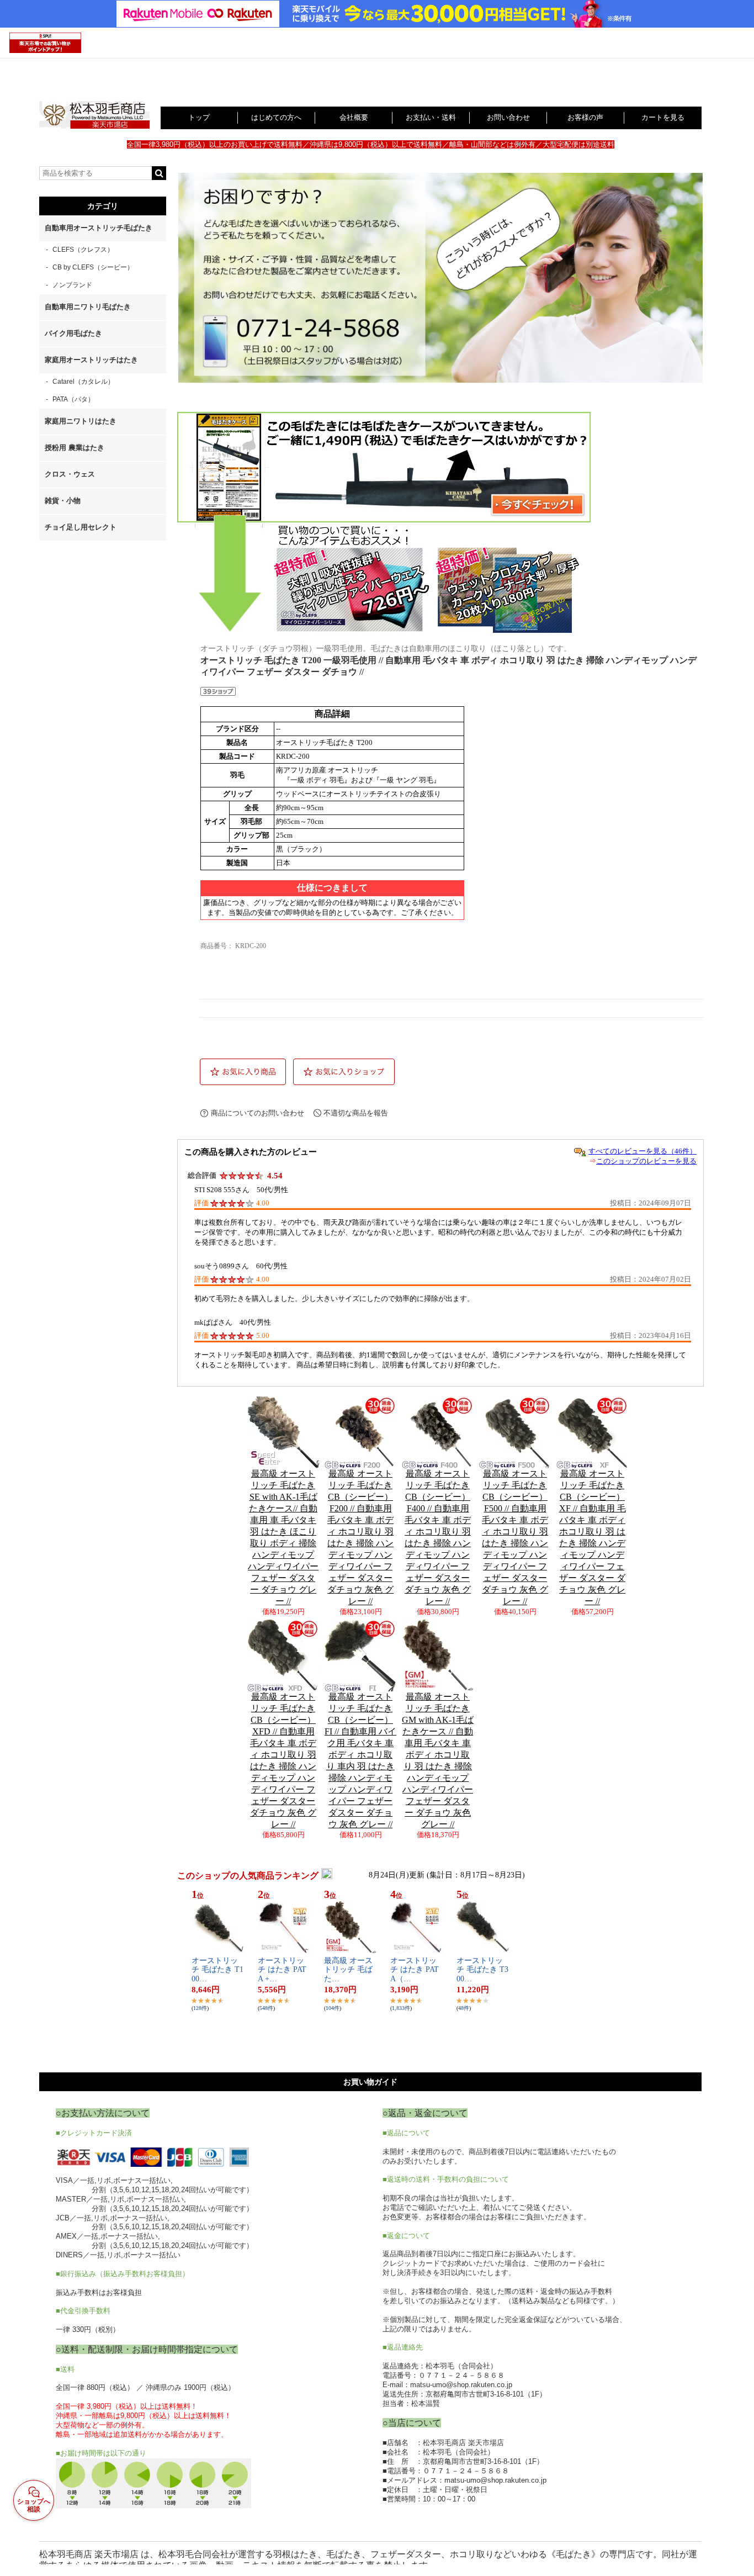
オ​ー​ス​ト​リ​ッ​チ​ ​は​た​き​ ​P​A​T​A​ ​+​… (282, 1970)
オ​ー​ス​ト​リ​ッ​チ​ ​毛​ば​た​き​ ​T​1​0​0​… (217, 1970)
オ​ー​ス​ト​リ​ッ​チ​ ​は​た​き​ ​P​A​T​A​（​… (415, 1970)
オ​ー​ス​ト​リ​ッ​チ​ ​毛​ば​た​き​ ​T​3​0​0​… (482, 1970)
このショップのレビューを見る (646, 1161)
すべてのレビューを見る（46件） (643, 1151)
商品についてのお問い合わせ (257, 1113)
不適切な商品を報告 (356, 1113)
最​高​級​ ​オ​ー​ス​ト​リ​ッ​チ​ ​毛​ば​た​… (348, 1970)
